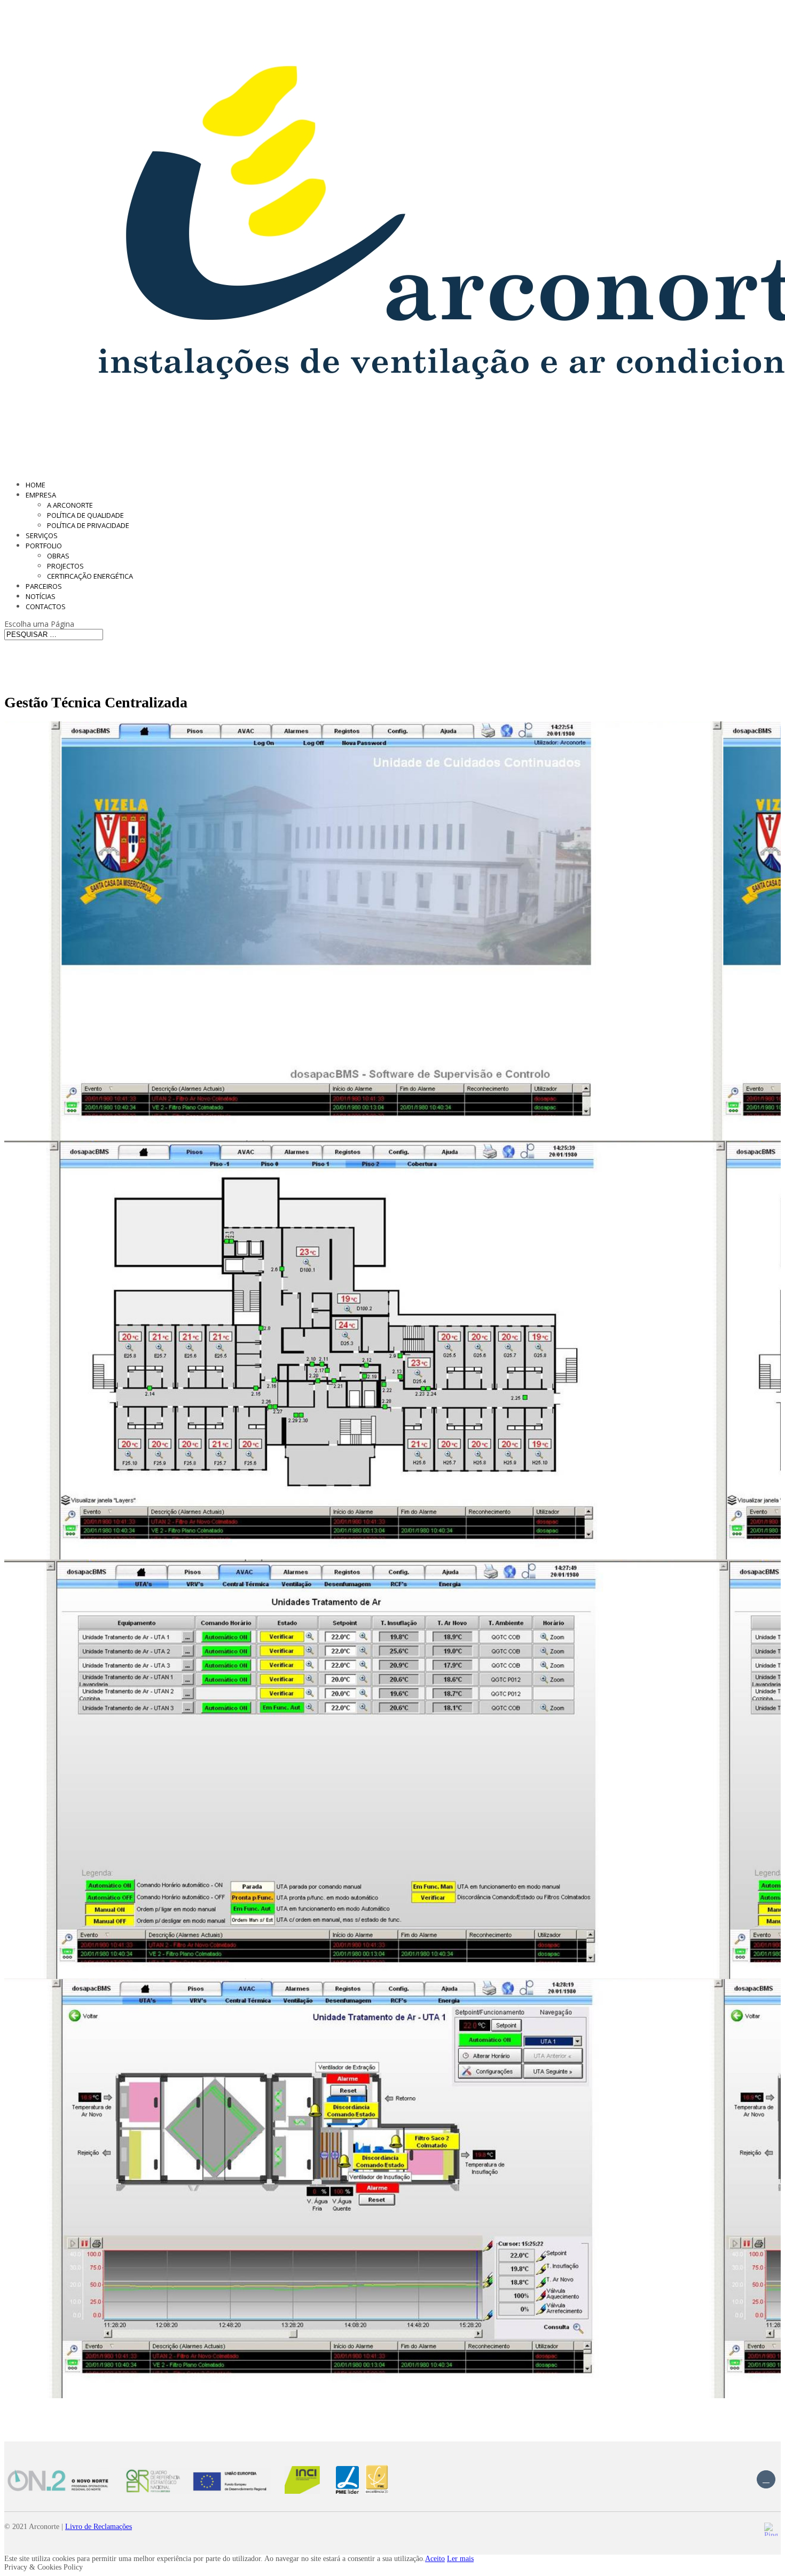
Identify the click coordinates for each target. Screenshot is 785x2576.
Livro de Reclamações (99, 2527)
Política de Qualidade (85, 515)
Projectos (65, 566)
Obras (58, 556)
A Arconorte (70, 505)
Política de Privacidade (88, 525)
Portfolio (44, 546)
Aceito (435, 2559)
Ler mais (460, 2559)
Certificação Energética (90, 576)
